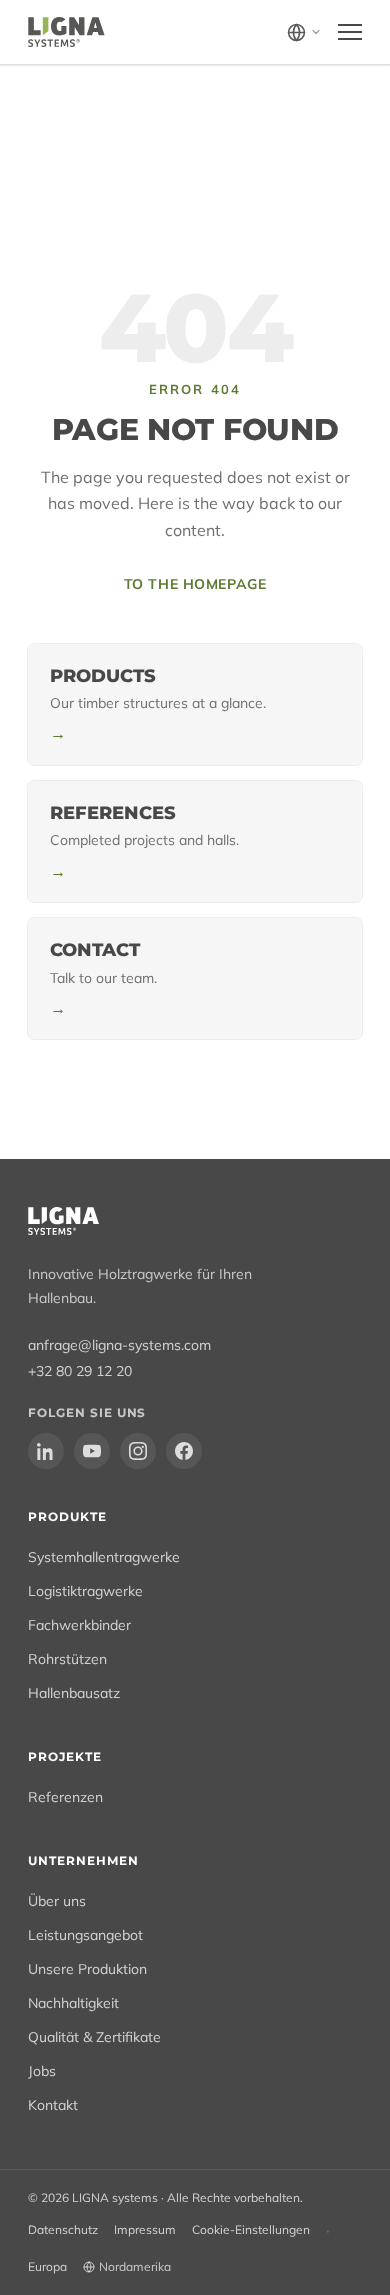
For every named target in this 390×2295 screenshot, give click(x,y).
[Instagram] (138, 1451)
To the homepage (195, 584)
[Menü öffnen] (350, 32)
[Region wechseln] (304, 32)
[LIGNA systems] (66, 32)
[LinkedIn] (46, 1451)
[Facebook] (184, 1451)
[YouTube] (92, 1451)
